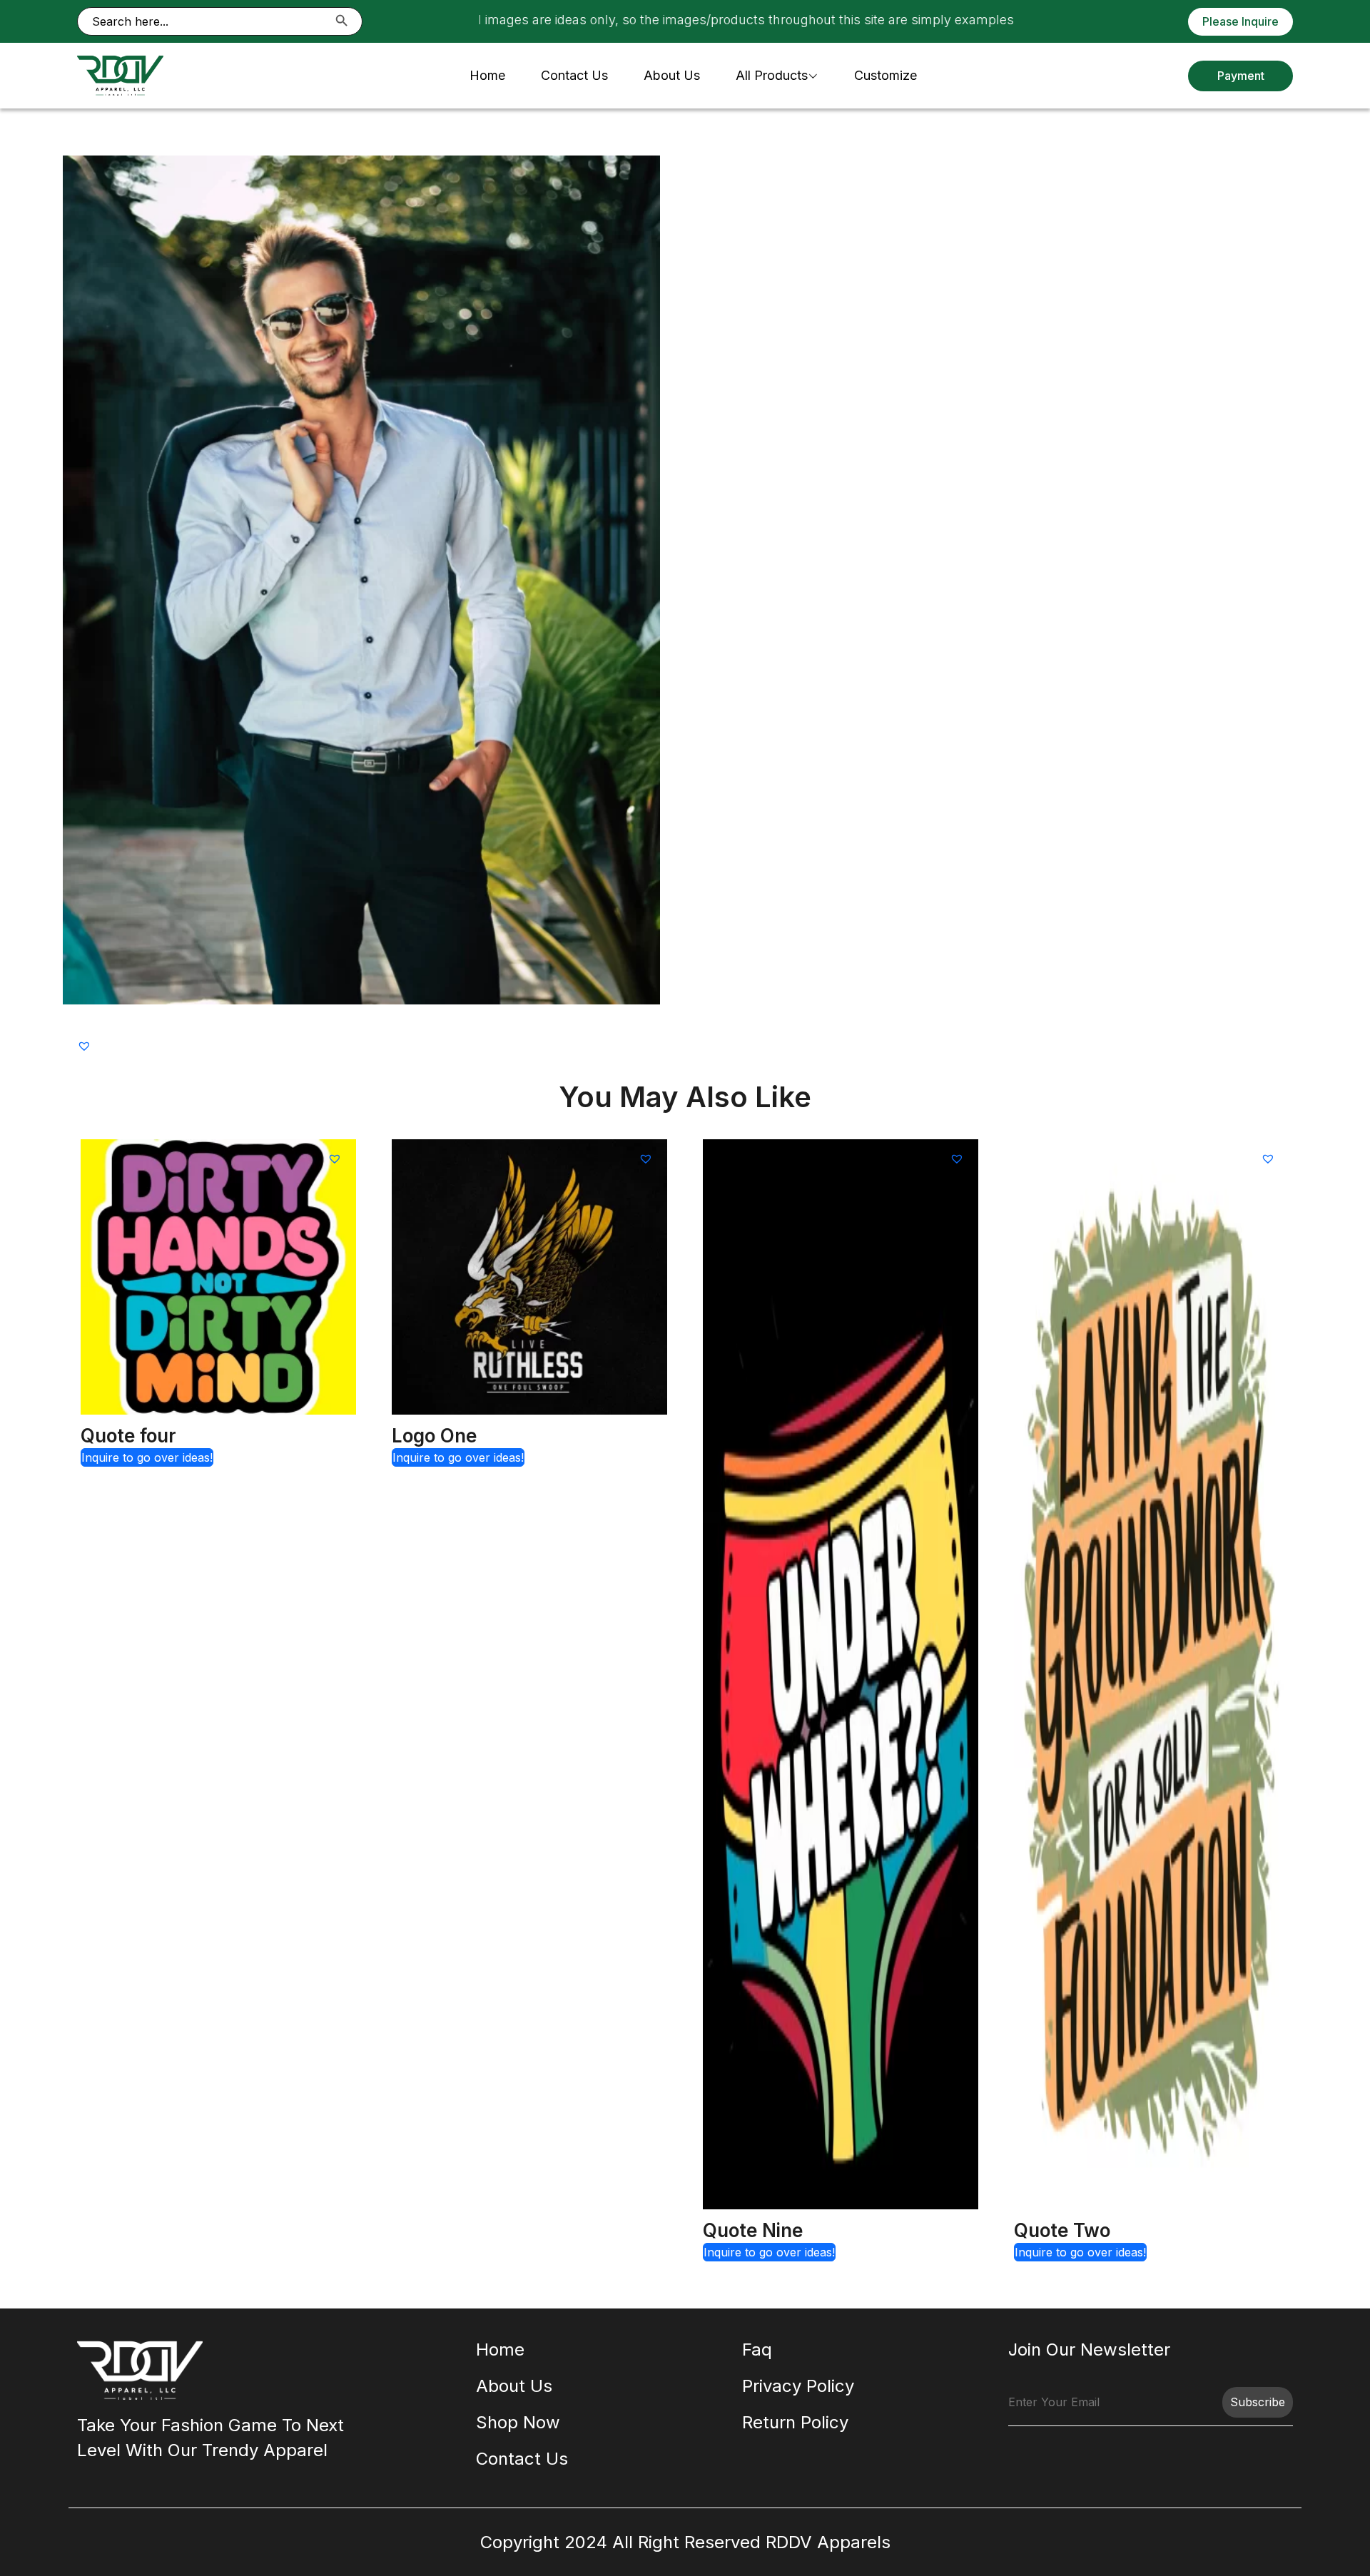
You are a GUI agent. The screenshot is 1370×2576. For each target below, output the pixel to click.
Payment (1241, 76)
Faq (757, 2350)
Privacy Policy (798, 2386)
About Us (672, 75)
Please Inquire (1240, 21)
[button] (86, 1045)
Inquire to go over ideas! (147, 1457)
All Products (772, 75)
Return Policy (795, 2422)
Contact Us (574, 75)
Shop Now (518, 2422)
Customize (886, 75)
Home (487, 75)
